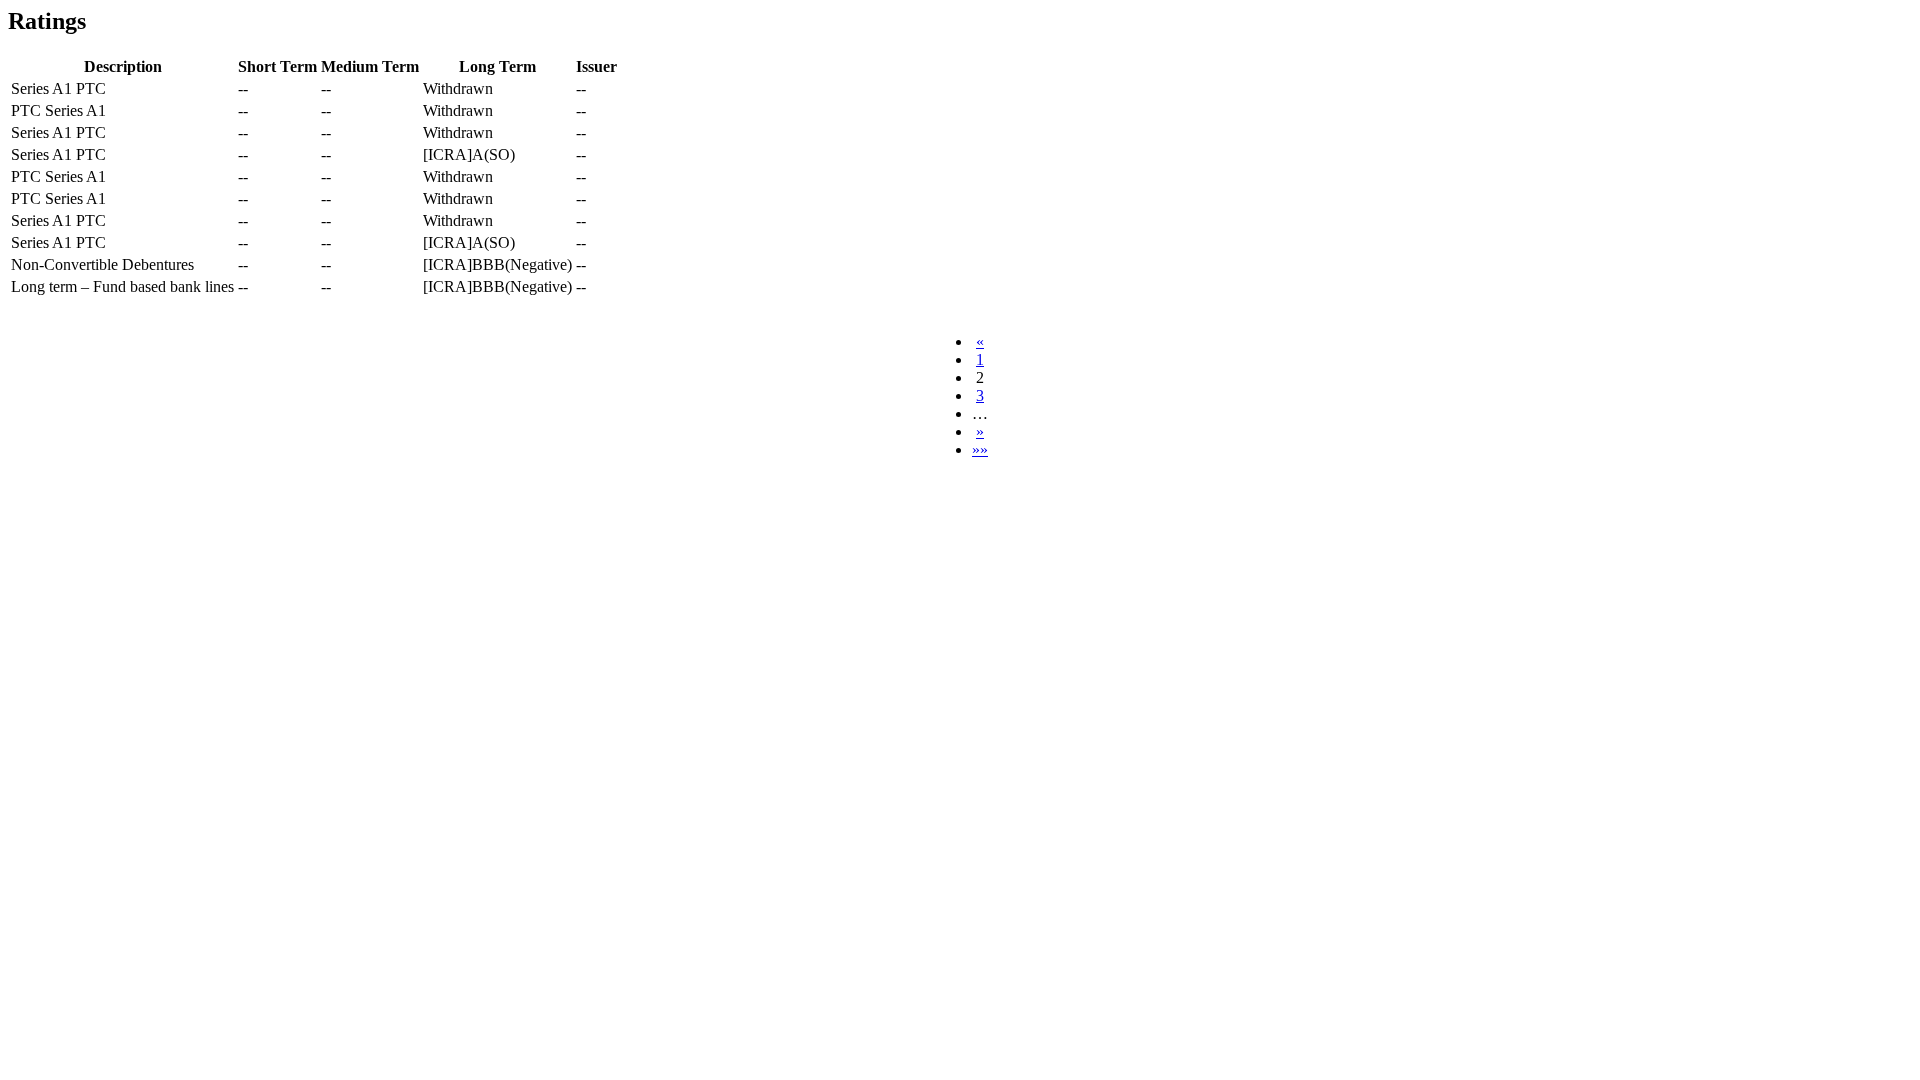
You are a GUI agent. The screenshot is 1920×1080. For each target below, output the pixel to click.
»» (980, 449)
